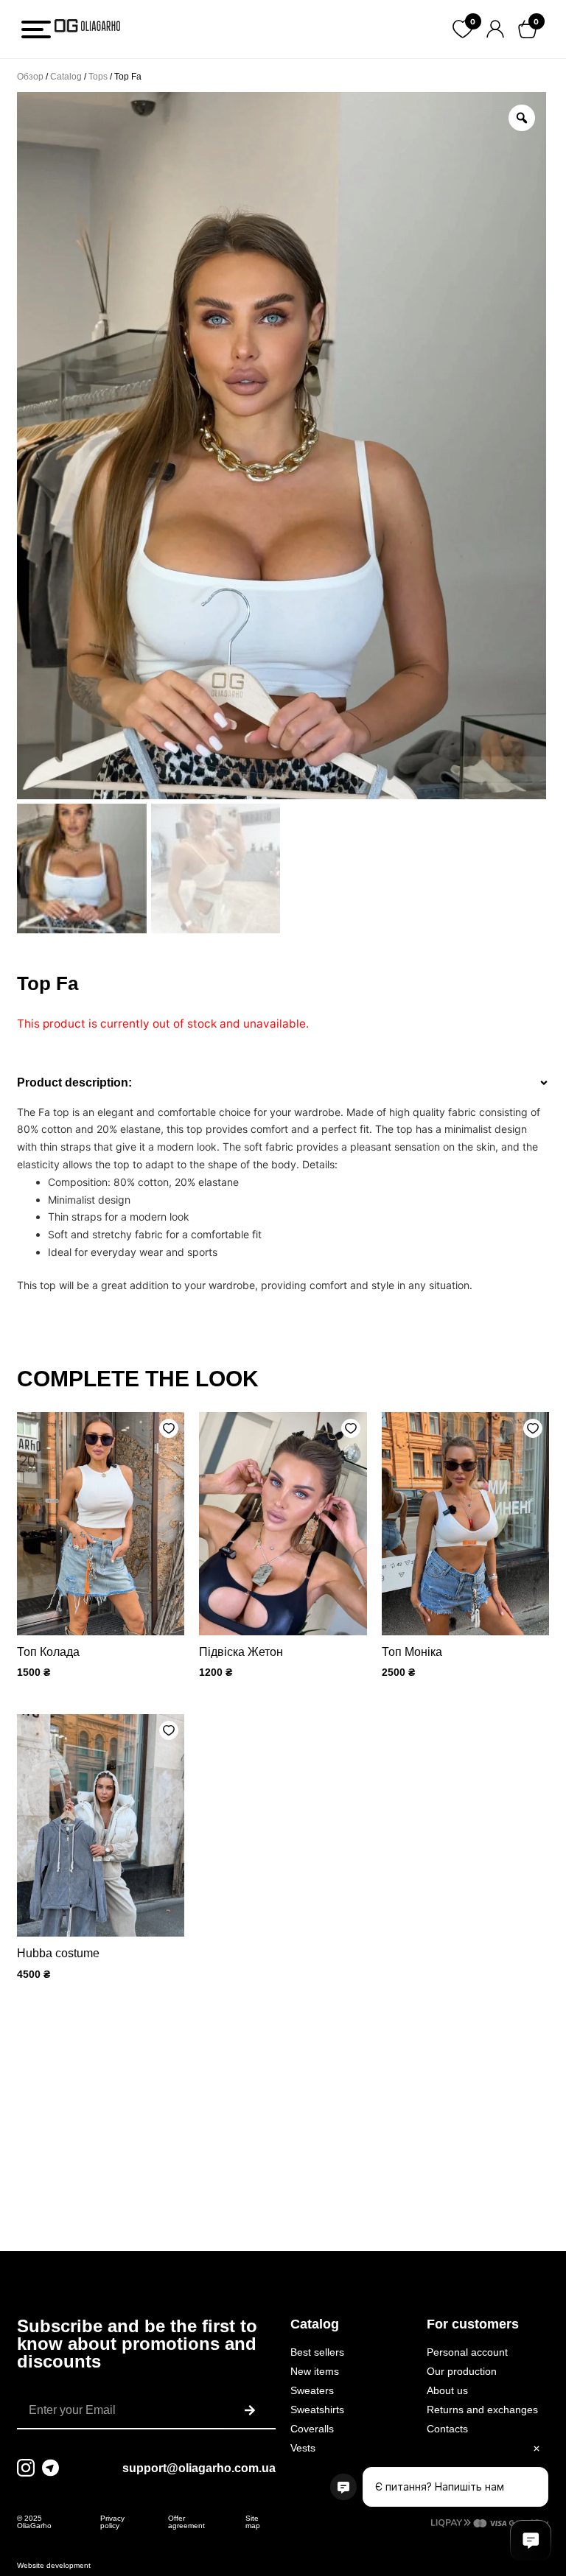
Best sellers (317, 2352)
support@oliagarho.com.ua (199, 2468)
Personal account (467, 2352)
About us (447, 2390)
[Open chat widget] (531, 2541)
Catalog (66, 77)
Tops (98, 77)
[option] (282, 446)
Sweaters (312, 2390)
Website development (54, 2565)
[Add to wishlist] (169, 1428)
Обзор (30, 77)
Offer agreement (186, 2522)
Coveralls (312, 2429)
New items (315, 2371)
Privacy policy (112, 2522)
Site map (253, 2522)
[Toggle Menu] (36, 29)
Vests (303, 2448)
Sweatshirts (317, 2410)
